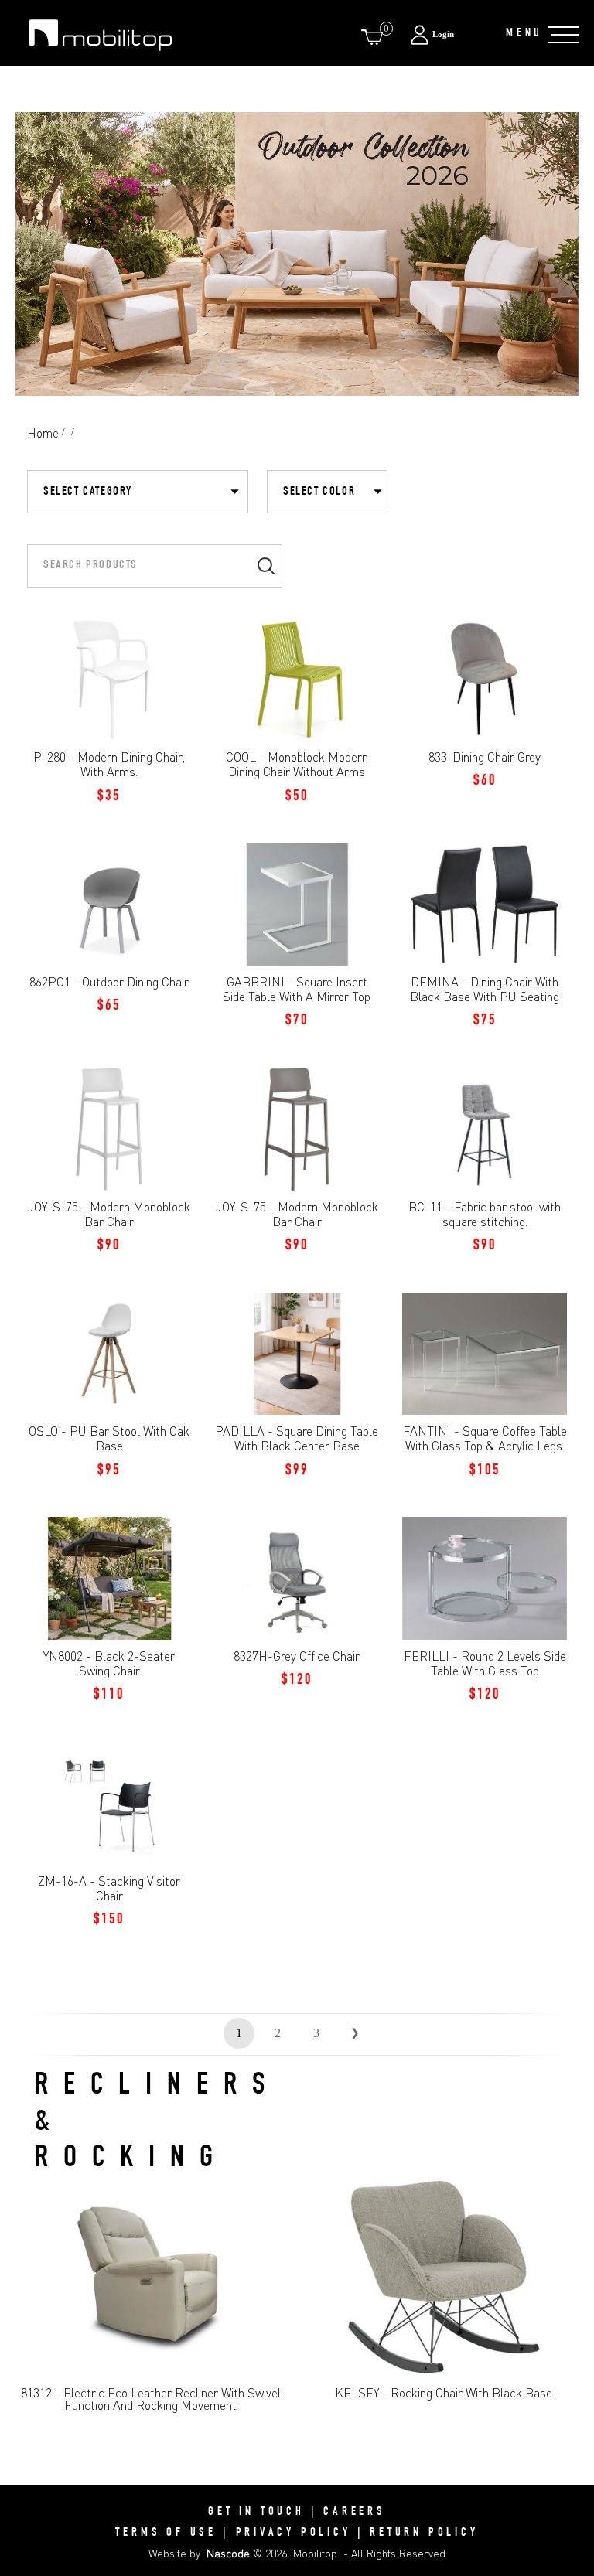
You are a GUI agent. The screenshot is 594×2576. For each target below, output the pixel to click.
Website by (199, 2553)
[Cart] (375, 37)
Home (43, 433)
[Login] (450, 34)
